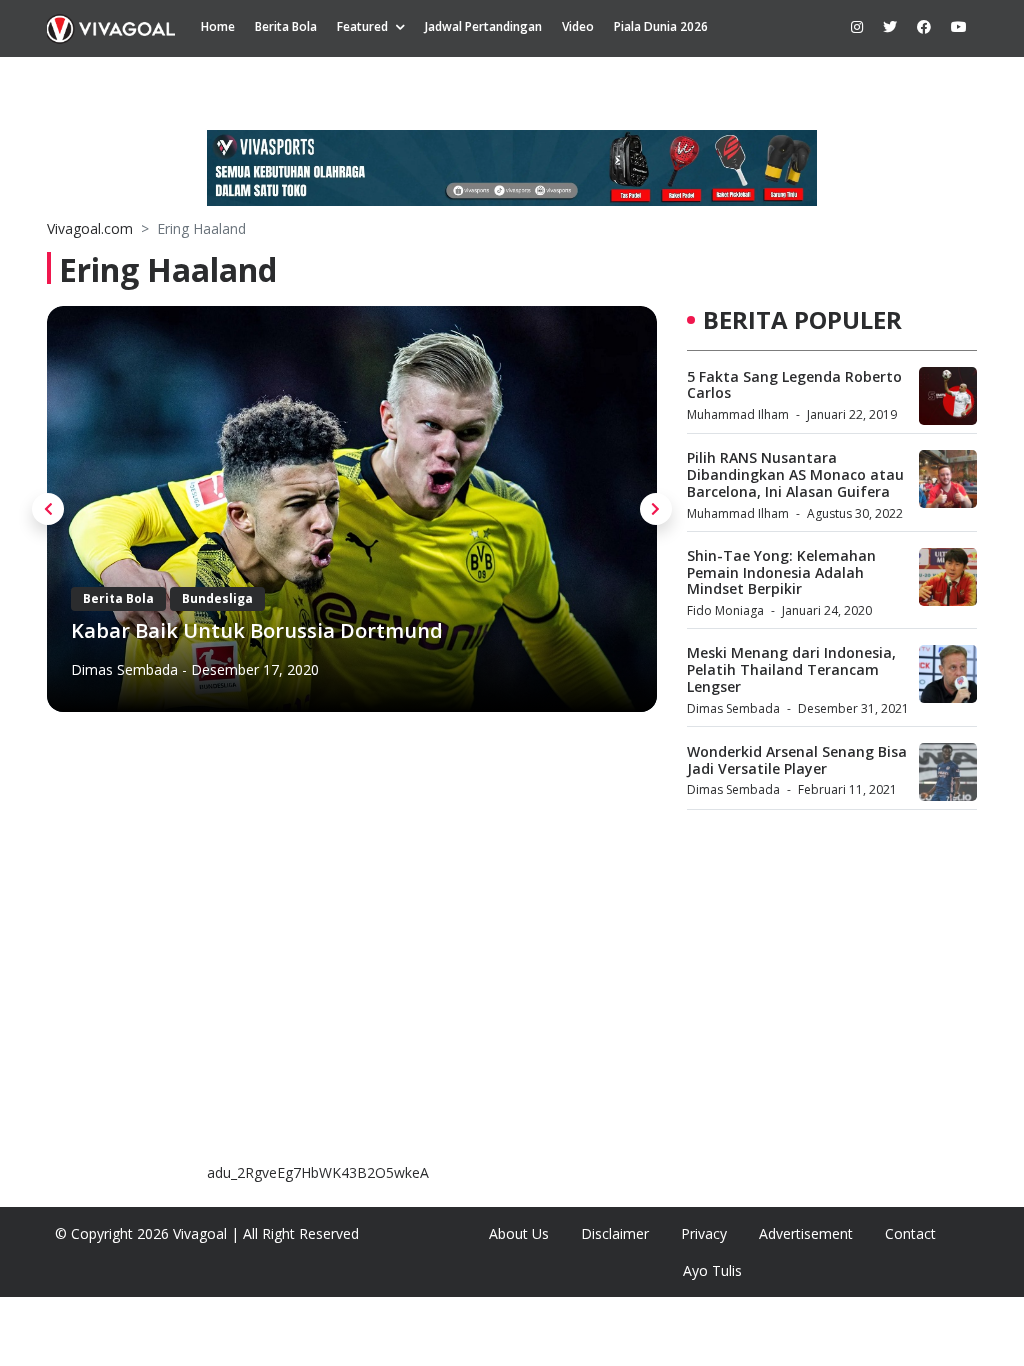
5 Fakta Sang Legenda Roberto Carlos (794, 385)
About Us (519, 1233)
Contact (910, 1233)
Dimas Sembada (124, 669)
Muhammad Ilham (738, 414)
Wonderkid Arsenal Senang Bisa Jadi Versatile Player (797, 760)
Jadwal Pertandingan (483, 26)
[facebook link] (924, 26)
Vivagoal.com (90, 228)
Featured (362, 26)
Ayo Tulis (712, 1270)
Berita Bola (286, 26)
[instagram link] (857, 26)
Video (578, 26)
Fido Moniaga (725, 610)
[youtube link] (959, 26)
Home (218, 26)
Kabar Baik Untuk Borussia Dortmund (257, 630)
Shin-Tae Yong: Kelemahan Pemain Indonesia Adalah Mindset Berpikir (781, 572)
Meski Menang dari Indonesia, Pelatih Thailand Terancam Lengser (791, 669)
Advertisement (806, 1233)
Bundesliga (217, 598)
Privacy (704, 1233)
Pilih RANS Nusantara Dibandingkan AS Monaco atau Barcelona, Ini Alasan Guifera (795, 474)
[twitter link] (890, 26)
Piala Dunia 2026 (661, 26)
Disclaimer (615, 1233)
